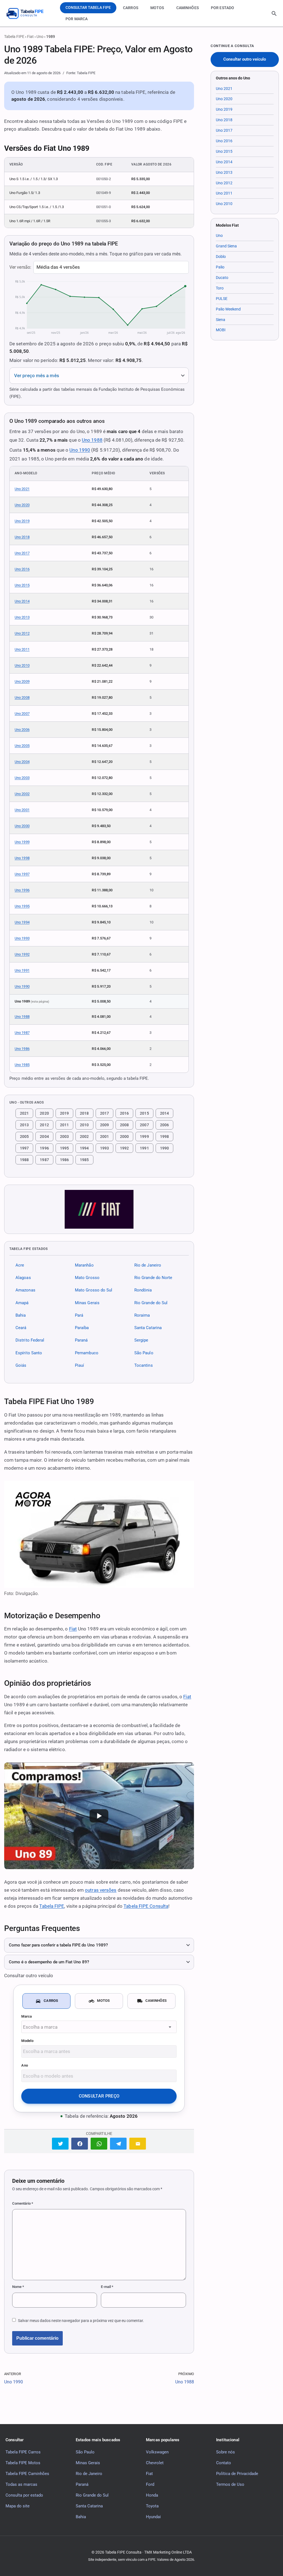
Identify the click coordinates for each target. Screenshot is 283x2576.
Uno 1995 (22, 906)
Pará (79, 1315)
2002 (84, 1136)
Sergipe (141, 1340)
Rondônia (143, 1290)
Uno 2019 (22, 521)
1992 (124, 1148)
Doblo (221, 257)
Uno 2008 (22, 697)
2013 (24, 1125)
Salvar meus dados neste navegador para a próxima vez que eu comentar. (81, 2321)
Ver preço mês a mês (37, 376)
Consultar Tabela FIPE (88, 7)
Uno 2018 (22, 537)
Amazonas (25, 1290)
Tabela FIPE (14, 37)
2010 (84, 1125)
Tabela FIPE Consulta (146, 1906)
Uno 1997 (22, 874)
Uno (40, 37)
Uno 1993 (22, 938)
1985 (84, 1160)
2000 (124, 1136)
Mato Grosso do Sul (94, 1290)
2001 (104, 1136)
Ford (150, 2484)
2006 (164, 1125)
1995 (64, 1148)
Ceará (21, 1328)
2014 (164, 1113)
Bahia (21, 1315)
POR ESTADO (222, 8)
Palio (220, 267)
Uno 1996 (22, 890)
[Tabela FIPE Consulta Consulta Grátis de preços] (29, 13)
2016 (124, 1113)
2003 (64, 1136)
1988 (24, 1160)
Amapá (22, 1303)
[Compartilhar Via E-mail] (138, 2144)
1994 (84, 1148)
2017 (104, 1113)
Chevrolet (155, 2463)
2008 (124, 1125)
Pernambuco (87, 1353)
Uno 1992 (22, 954)
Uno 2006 (22, 730)
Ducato (222, 278)
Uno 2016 (22, 569)
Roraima (142, 1315)
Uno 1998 (22, 858)
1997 (24, 1148)
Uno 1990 (80, 450)
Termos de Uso (230, 2484)
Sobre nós (226, 2452)
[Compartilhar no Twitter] (60, 2144)
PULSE (222, 299)
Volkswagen (157, 2452)
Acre (20, 1265)
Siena (221, 320)
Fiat (30, 37)
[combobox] (99, 2027)
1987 (44, 1160)
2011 (64, 1125)
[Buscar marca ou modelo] (274, 14)
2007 (144, 1125)
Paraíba (82, 1328)
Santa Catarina (148, 1328)
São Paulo (144, 1353)
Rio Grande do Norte (153, 1278)
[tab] (46, 2001)
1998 (164, 1136)
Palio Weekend (228, 309)
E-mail (107, 2287)
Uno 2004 (22, 762)
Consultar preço (99, 2096)
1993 (104, 1148)
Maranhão (84, 1265)
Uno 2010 (22, 665)
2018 (84, 1113)
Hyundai (153, 2517)
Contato (224, 2463)
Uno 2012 (22, 633)
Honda (152, 2495)
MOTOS (157, 8)
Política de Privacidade (237, 2474)
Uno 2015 (22, 585)
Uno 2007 (22, 714)
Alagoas (23, 1278)
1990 (164, 1148)
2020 (44, 1113)
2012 (44, 1125)
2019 (64, 1113)
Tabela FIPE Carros (23, 2452)
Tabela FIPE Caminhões (27, 2474)
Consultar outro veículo (245, 59)
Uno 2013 (22, 617)
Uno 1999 (22, 842)
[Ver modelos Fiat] (99, 1209)
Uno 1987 (22, 1033)
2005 (24, 1136)
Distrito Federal (30, 1340)
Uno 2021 (22, 489)
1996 (44, 1148)
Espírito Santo (29, 1353)
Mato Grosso (87, 1278)
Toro (220, 288)
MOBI (221, 330)
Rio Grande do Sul (151, 1303)
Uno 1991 (22, 970)
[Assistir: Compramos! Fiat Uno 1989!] (99, 1816)
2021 (24, 1113)
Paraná (81, 1340)
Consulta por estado (24, 2495)
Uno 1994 (22, 922)
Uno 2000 (22, 826)
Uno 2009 (22, 681)
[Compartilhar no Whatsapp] (99, 2144)
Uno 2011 (22, 649)
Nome (18, 2287)
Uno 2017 (22, 553)
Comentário (23, 2203)
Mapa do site (18, 2506)
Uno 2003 (22, 778)
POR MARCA (77, 19)
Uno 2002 (22, 794)
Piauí (79, 1365)
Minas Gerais (87, 1303)
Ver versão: (20, 267)
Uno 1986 (22, 1049)
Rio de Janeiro (148, 1265)
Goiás (21, 1365)
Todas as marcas (21, 2484)
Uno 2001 (22, 810)
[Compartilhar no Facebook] (80, 2144)
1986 (64, 1160)
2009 (104, 1125)
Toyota (152, 2506)
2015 (144, 1113)
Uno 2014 (22, 601)
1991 (144, 1148)
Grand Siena (226, 246)
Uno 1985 (22, 1065)
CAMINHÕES (188, 8)
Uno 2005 (22, 746)
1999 (144, 1136)
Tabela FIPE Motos (23, 2463)
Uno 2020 (22, 505)
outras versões (101, 1890)
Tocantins (144, 1365)
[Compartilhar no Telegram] (118, 2144)
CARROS (131, 8)
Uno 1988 (92, 440)
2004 (44, 1136)
